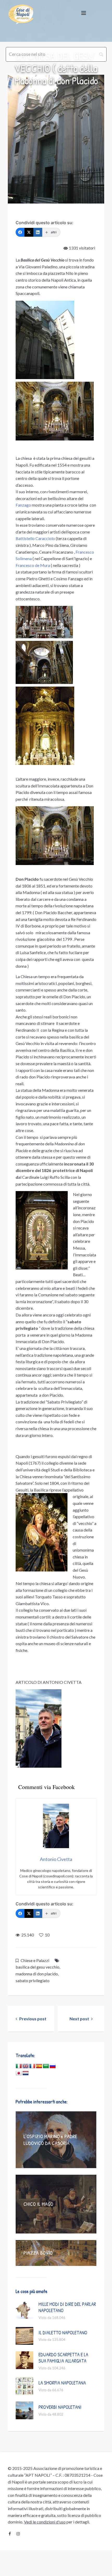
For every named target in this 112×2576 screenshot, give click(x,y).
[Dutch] (26, 2073)
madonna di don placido (37, 1974)
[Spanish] (39, 2066)
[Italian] (19, 2066)
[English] (26, 2066)
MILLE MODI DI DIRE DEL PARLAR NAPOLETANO (67, 2307)
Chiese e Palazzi (35, 1960)
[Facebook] (20, 232)
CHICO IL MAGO (38, 2204)
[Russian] (53, 2066)
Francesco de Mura (33, 565)
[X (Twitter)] (29, 232)
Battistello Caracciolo (35, 538)
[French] (32, 2066)
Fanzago (23, 505)
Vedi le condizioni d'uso (45, 2522)
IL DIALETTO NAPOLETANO (63, 2333)
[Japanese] (19, 2073)
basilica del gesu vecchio (38, 1967)
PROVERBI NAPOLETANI (60, 2407)
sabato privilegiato (33, 1980)
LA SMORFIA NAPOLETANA (62, 2383)
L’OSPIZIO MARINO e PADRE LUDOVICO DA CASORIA (50, 2140)
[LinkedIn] (38, 232)
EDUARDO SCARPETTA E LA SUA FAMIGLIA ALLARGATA (63, 2358)
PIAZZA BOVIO (38, 2253)
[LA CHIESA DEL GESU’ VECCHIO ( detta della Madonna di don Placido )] (56, 139)
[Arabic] (46, 2066)
